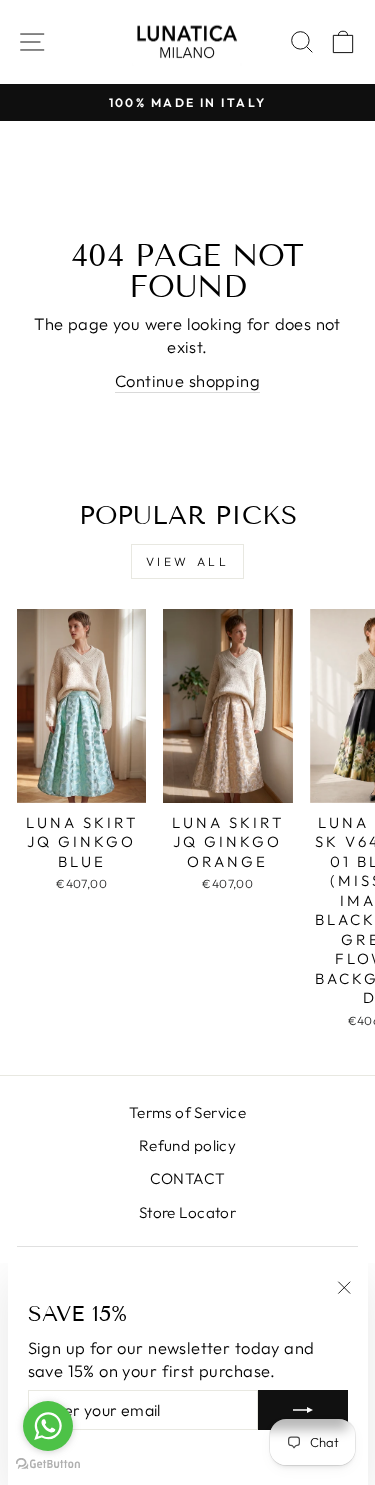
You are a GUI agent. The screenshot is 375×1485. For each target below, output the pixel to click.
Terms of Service (188, 1112)
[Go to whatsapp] (48, 1426)
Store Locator (187, 1212)
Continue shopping (187, 380)
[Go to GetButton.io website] (48, 1464)
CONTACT (188, 1178)
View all (188, 561)
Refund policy (187, 1145)
